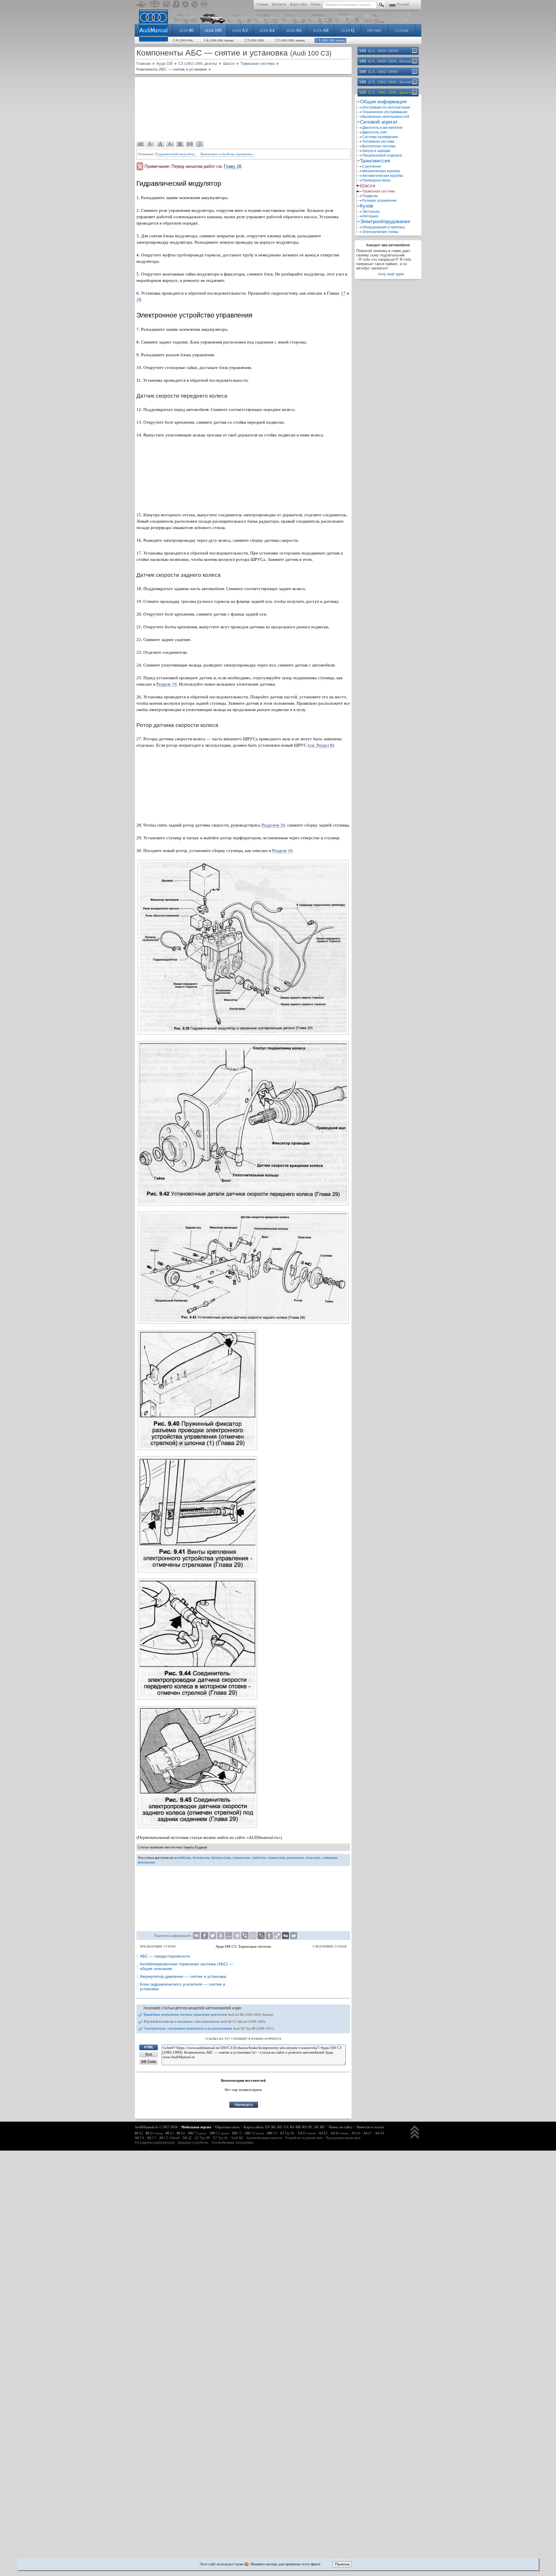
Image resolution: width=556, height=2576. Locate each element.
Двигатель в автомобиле (382, 128)
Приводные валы (376, 180)
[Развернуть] (414, 51)
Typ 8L (287, 2133)
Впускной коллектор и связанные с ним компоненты (205, 2021)
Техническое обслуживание (385, 112)
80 (186, 30)
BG (274, 2127)
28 (139, 300)
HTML (149, 2047)
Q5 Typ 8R (202, 2138)
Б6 (339, 2133)
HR (298, 2127)
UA (286, 2127)
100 (213, 30)
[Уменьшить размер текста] (151, 144)
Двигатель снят (375, 132)
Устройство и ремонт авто (304, 2138)
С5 (151, 2138)
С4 (183, 40)
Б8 (379, 2133)
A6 (294, 30)
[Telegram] (237, 1936)
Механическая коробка (381, 171)
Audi (237, 2138)
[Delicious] (277, 1936)
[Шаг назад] (141, 144)
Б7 (368, 2133)
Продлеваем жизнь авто (343, 2138)
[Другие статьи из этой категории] (180, 144)
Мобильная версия (196, 2127)
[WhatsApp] (253, 1936)
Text (149, 2054)
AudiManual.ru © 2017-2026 (156, 2127)
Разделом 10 (273, 825)
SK (316, 2127)
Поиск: (316, 4)
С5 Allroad (169, 2138)
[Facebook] (204, 1936)
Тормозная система (378, 191)
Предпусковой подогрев (382, 155)
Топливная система (378, 142)
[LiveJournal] (261, 1936)
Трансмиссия (375, 161)
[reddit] (294, 1936)
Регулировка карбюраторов (155, 2142)
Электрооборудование (385, 222)
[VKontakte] (196, 1936)
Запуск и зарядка (376, 151)
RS (292, 2127)
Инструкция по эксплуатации (386, 107)
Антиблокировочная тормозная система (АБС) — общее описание (186, 1966)
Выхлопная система (379, 146)
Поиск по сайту (341, 2127)
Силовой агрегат (379, 122)
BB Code (149, 2062)
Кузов (366, 206)
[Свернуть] (414, 92)
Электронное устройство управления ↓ (227, 154)
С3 (254, 40)
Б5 (307, 2133)
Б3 (154, 2133)
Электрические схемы (380, 232)
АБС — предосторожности (165, 1956)
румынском (295, 1858)
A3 (240, 30)
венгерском (146, 1862)
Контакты (279, 4)
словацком (329, 1858)
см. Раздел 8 (321, 745)
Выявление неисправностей (386, 117)
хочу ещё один (391, 274)
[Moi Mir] (229, 1936)
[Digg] (286, 1936)
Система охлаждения (380, 137)
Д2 (187, 2138)
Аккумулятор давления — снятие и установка (183, 1976)
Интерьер (370, 216)
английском (182, 1858)
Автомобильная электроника (232, 2142)
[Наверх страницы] (415, 2132)
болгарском (201, 1858)
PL (311, 2127)
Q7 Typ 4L (220, 2138)
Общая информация (383, 102)
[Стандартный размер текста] (160, 144)
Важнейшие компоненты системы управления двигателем (208, 2015)
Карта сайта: (254, 2127)
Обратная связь (227, 2127)
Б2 (139, 2133)
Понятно (342, 2564)
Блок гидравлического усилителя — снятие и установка (183, 1986)
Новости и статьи (370, 2127)
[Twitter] (213, 1936)
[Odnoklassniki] (221, 1936)
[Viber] (245, 1936)
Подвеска (370, 196)
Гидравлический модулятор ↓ (176, 154)
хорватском (276, 1858)
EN (268, 2127)
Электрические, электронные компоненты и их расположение (209, 2028)
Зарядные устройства (193, 2142)
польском (313, 1858)
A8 (321, 30)
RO (305, 2127)
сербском (259, 1858)
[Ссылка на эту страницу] (190, 144)
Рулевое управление (379, 201)
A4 (267, 30)
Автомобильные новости (264, 2138)
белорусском (221, 1858)
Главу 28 (233, 166)
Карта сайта (299, 4)
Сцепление (372, 166)
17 (343, 293)
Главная (262, 4)
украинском (241, 1858)
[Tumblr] (269, 1936)
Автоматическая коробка (383, 176)
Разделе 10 (167, 684)
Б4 (181, 2133)
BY (280, 2127)
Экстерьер (371, 212)
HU (322, 2127)
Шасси (368, 186)
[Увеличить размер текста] (170, 144)
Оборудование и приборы (384, 227)
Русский (403, 4)
